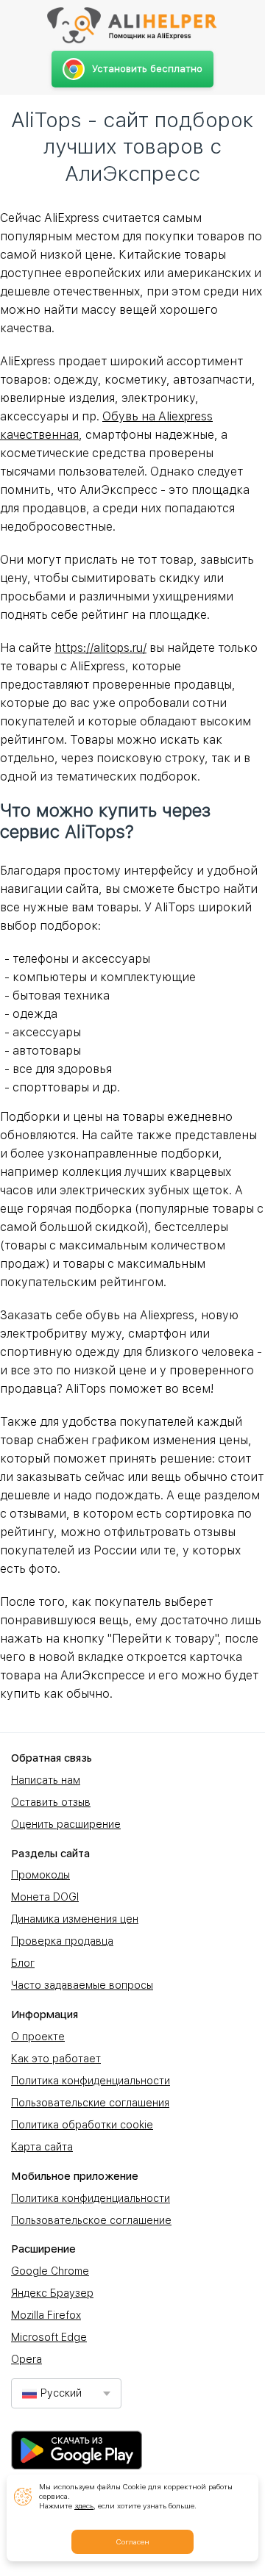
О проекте (38, 2037)
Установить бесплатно (147, 69)
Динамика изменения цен (75, 1919)
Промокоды (40, 1875)
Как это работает (56, 2059)
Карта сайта (42, 2147)
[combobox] (66, 2393)
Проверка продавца (62, 1941)
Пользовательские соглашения (90, 2103)
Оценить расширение (66, 1824)
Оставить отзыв (51, 1802)
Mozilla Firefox (46, 2315)
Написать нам (46, 1780)
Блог (23, 1963)
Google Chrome (50, 2271)
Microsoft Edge (49, 2337)
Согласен (132, 2541)
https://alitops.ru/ (100, 648)
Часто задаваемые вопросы (82, 1985)
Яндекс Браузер (52, 2293)
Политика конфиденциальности (91, 2081)
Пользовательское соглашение (91, 2220)
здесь (84, 2505)
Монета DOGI (45, 1897)
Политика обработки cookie (82, 2125)
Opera (26, 2359)
